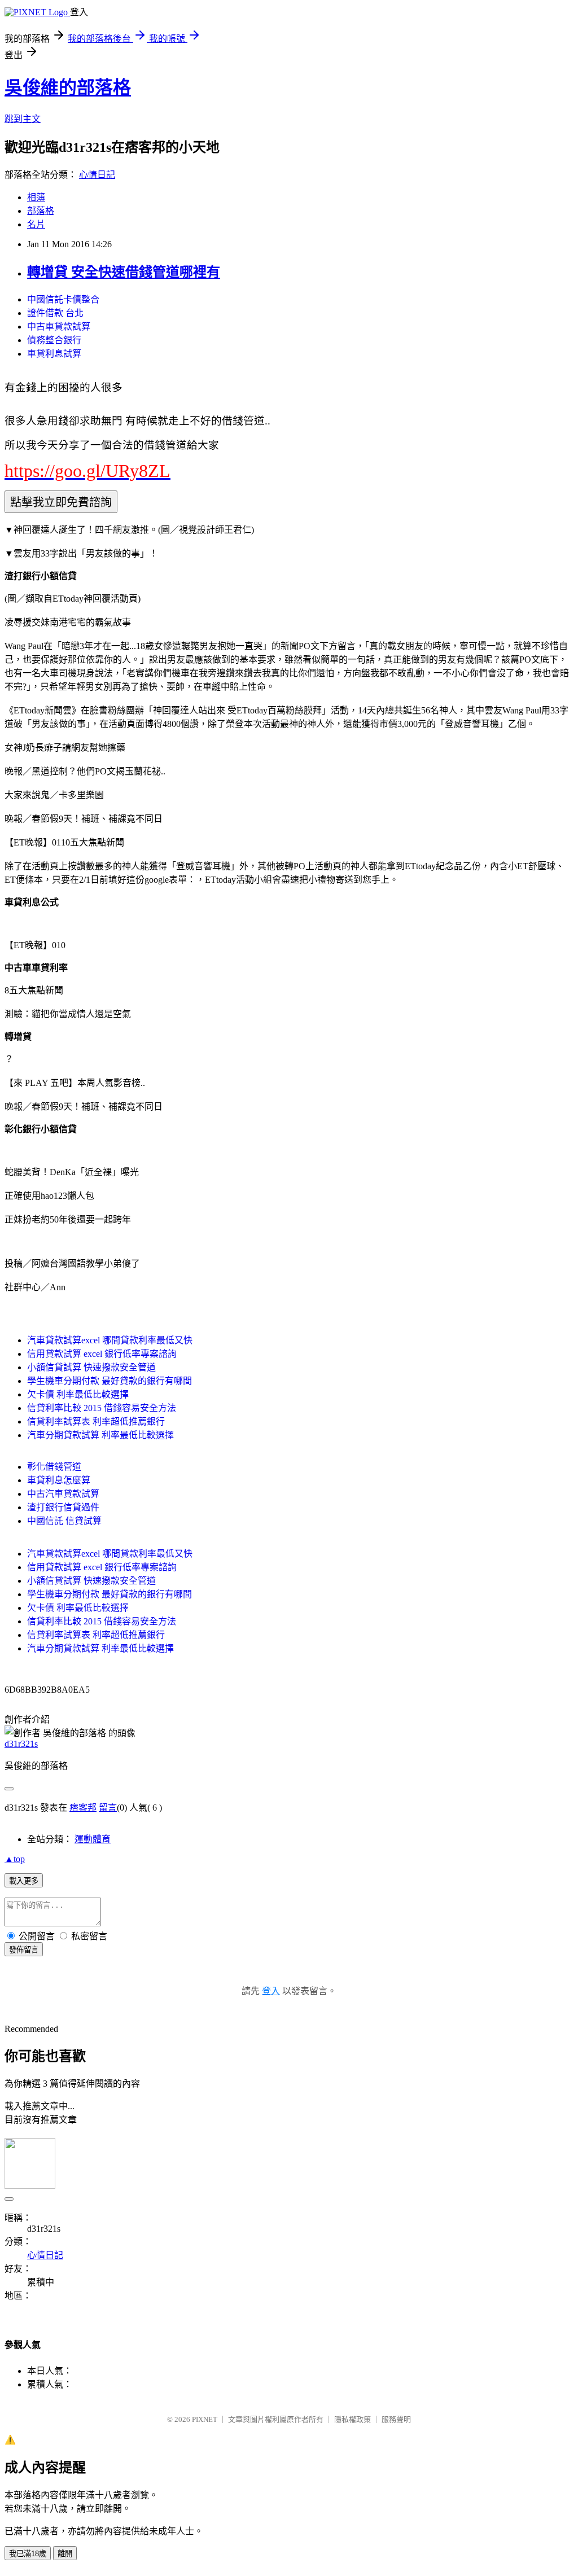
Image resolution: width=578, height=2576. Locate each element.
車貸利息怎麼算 (59, 1480)
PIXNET (205, 2419)
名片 (36, 224)
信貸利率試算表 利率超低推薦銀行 (96, 1421)
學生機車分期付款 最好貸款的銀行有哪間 (110, 1381)
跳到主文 (23, 119)
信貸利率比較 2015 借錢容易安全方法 (102, 1408)
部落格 (41, 211)
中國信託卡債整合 (63, 299)
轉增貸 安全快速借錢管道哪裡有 (124, 272)
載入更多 (24, 1881)
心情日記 (97, 175)
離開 (65, 2554)
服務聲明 (396, 2419)
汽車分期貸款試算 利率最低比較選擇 (100, 1435)
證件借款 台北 (55, 313)
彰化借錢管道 (54, 1467)
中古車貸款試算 (59, 327)
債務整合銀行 (54, 340)
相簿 (36, 197)
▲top (15, 1859)
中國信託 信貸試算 (64, 1521)
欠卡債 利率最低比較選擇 (78, 1394)
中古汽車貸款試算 (63, 1494)
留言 (108, 1808)
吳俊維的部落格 (68, 87)
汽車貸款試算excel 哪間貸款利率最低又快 (110, 1340)
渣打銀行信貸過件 (63, 1507)
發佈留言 (24, 1950)
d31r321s (21, 1744)
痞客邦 (83, 1808)
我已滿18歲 (28, 2554)
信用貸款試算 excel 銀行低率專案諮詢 (102, 1354)
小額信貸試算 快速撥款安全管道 (91, 1367)
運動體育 (93, 1839)
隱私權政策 (353, 2419)
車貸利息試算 (54, 354)
